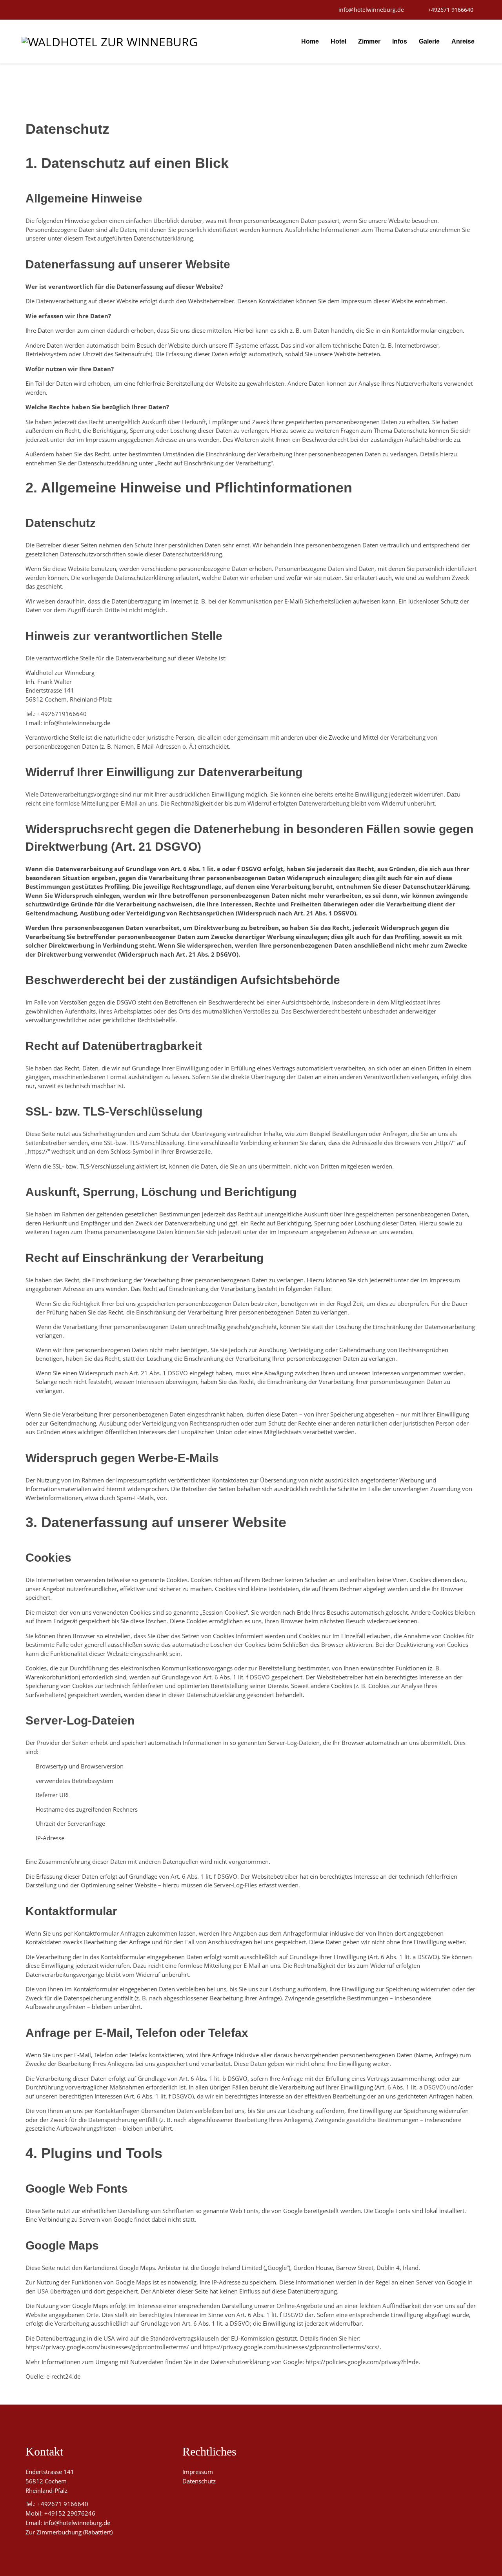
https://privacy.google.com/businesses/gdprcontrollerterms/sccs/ (291, 2347)
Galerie (429, 41)
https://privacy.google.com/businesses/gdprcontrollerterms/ (107, 2347)
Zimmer (369, 41)
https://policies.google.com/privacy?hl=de (362, 2362)
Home (310, 41)
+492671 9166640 (63, 2504)
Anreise (463, 41)
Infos (400, 41)
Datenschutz (199, 2481)
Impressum (198, 2472)
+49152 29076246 (70, 2513)
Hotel (338, 41)
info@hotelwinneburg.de (77, 2523)
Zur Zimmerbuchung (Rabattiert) (69, 2532)
